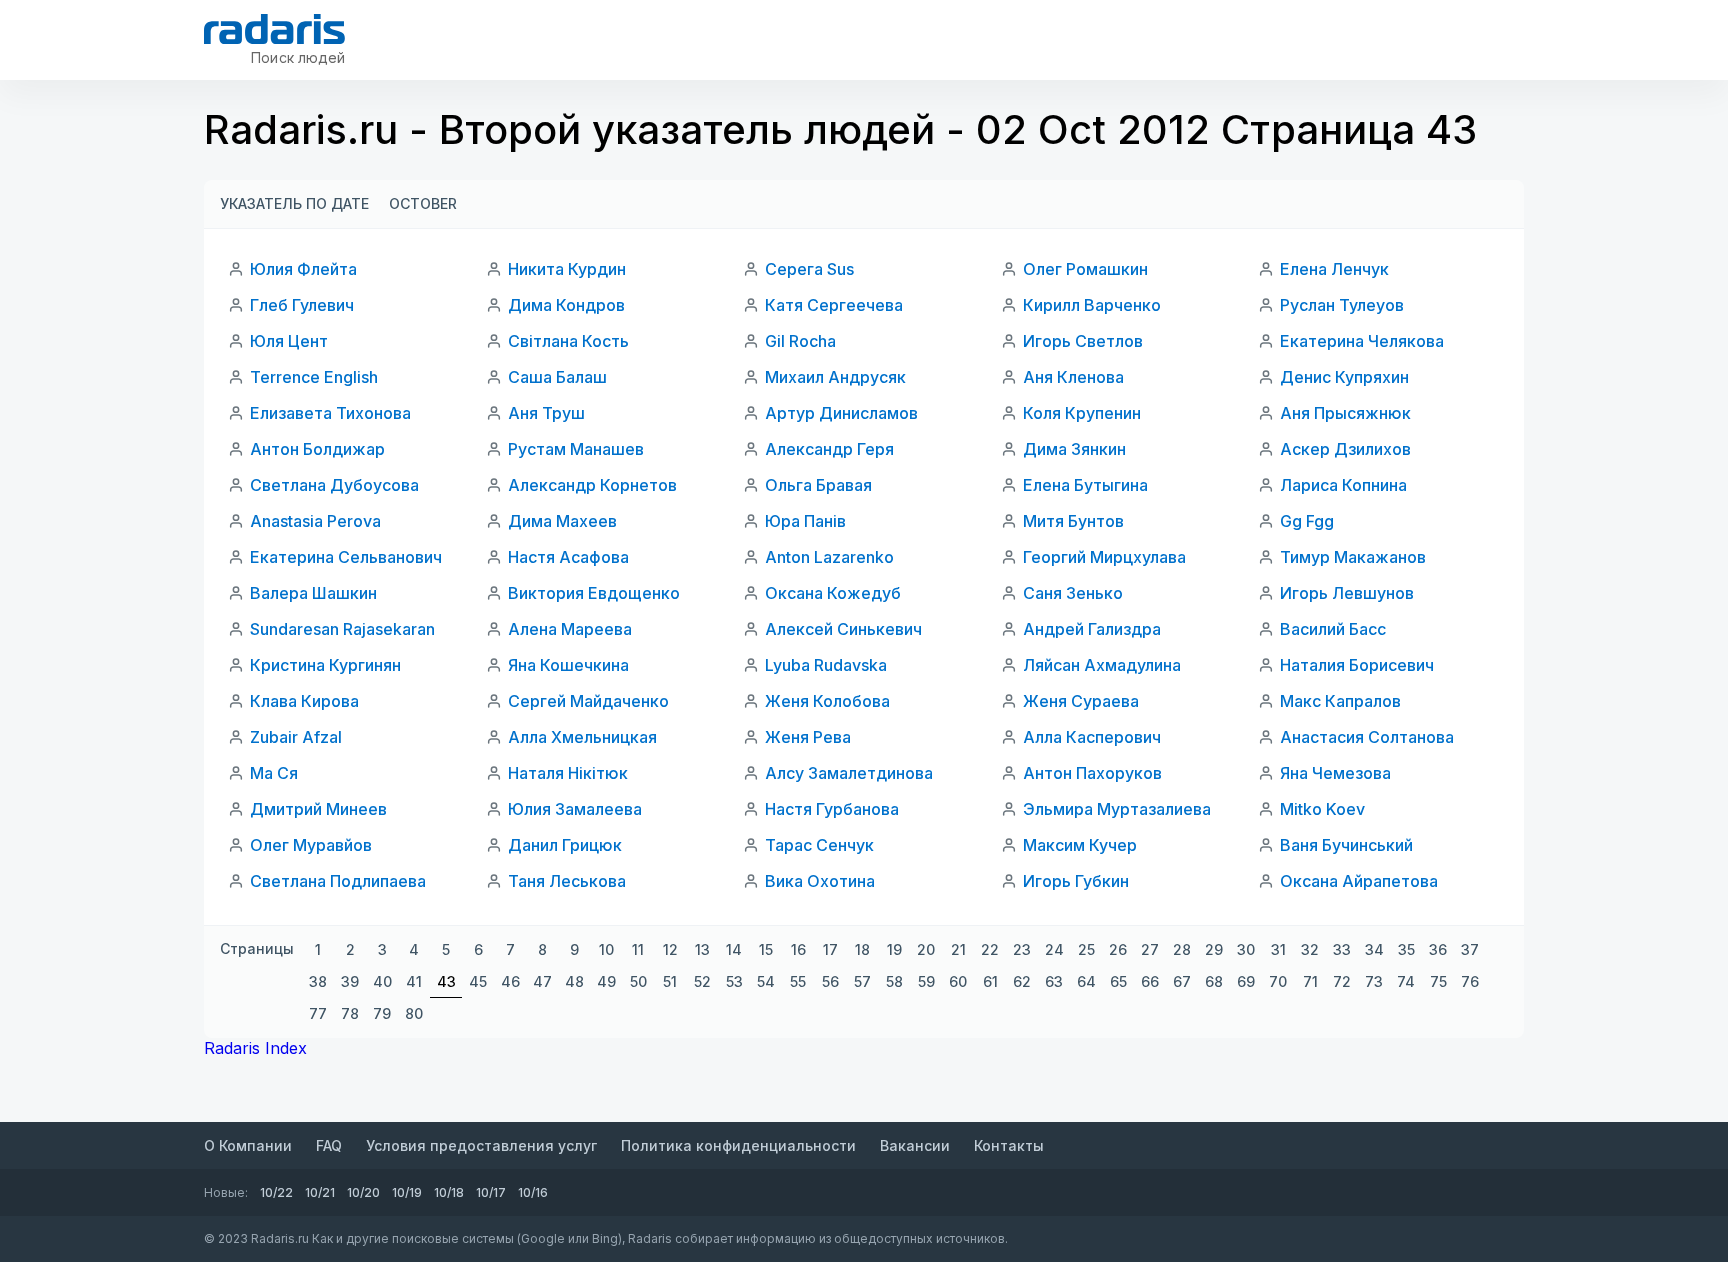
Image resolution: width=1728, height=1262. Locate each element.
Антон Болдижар (317, 449)
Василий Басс (1333, 629)
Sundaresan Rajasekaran (342, 629)
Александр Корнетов (592, 485)
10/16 (533, 1192)
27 (1150, 949)
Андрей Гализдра (1092, 629)
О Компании (248, 1145)
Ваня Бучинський (1346, 845)
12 (670, 949)
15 (766, 949)
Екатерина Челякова (1362, 341)
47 (542, 981)
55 (798, 981)
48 (574, 981)
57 (862, 981)
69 (1246, 981)
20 (926, 949)
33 (1342, 949)
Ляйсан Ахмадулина (1102, 665)
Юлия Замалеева (575, 809)
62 (1022, 981)
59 (926, 981)
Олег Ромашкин (1085, 269)
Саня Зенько (1073, 593)
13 (702, 949)
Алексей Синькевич (843, 629)
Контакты (1009, 1145)
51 (670, 981)
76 (1470, 981)
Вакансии (915, 1145)
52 (702, 981)
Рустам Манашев (576, 449)
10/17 (491, 1192)
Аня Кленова (1073, 377)
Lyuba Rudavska (826, 665)
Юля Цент (289, 341)
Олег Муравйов (311, 845)
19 (894, 949)
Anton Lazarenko (829, 557)
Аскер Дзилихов (1345, 449)
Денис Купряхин (1344, 377)
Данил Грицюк (565, 845)
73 (1374, 981)
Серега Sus (809, 269)
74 (1406, 981)
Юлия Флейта (303, 269)
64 (1086, 981)
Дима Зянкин (1074, 449)
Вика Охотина (820, 881)
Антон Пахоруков (1092, 773)
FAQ (329, 1145)
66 (1150, 981)
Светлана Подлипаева (338, 881)
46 (510, 981)
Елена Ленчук (1334, 269)
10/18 (449, 1192)
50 (638, 981)
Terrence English (314, 377)
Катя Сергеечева (834, 305)
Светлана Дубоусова (334, 485)
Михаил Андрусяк (835, 377)
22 (990, 949)
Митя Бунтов (1073, 521)
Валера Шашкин (313, 593)
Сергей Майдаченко (588, 701)
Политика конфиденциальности (738, 1145)
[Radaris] (274, 29)
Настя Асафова (568, 557)
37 (1470, 949)
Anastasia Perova (315, 521)
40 (382, 981)
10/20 (363, 1192)
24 (1054, 949)
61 (990, 981)
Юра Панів (805, 521)
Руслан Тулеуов (1342, 305)
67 (1182, 981)
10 (606, 949)
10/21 (320, 1192)
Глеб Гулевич (302, 305)
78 (350, 1013)
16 (798, 949)
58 (894, 981)
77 (318, 1013)
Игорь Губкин (1076, 881)
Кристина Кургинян (325, 665)
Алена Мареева (570, 629)
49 (606, 981)
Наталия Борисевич (1357, 665)
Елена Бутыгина (1085, 485)
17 (830, 949)
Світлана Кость (568, 341)
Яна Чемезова (1335, 773)
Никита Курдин (567, 269)
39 (350, 981)
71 (1310, 981)
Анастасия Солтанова (1367, 737)
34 (1374, 949)
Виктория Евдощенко (594, 593)
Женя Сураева (1081, 701)
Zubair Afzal (296, 737)
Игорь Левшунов (1347, 593)
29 (1214, 949)
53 (734, 981)
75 (1438, 981)
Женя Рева (808, 737)
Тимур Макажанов (1353, 557)
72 (1342, 981)
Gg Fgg (1307, 521)
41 (414, 981)
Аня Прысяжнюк (1345, 413)
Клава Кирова (304, 701)
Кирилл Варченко (1092, 305)
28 (1182, 949)
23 (1022, 949)
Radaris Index (255, 1048)
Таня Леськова (567, 881)
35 (1406, 949)
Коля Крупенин (1082, 413)
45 (478, 981)
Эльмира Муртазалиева (1117, 809)
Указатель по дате (294, 203)
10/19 (407, 1192)
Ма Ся (274, 773)
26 (1118, 949)
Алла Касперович (1092, 737)
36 (1438, 949)
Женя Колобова (827, 701)
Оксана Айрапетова (1359, 881)
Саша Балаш (557, 377)
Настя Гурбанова (832, 809)
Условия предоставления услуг (481, 1145)
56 (830, 981)
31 (1278, 949)
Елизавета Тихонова (330, 413)
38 (318, 981)
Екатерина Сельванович (346, 557)
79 (382, 1013)
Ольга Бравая (818, 485)
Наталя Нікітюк (568, 773)
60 (958, 981)
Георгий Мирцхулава (1104, 557)
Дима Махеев (562, 521)
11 (638, 949)
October (423, 203)
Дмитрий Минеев (318, 809)
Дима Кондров (566, 305)
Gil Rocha (800, 341)
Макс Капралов (1340, 701)
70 (1278, 981)
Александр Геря (829, 449)
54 (766, 981)
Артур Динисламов (841, 413)
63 (1054, 981)
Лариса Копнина (1343, 485)
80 (414, 1013)
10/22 (276, 1192)
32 (1310, 949)
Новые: (226, 1192)
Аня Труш (546, 413)
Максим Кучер (1080, 845)
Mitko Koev (1322, 809)
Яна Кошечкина (568, 665)
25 (1086, 949)
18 (862, 949)
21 (958, 949)
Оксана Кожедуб (833, 593)
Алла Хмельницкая (582, 737)
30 (1246, 949)
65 (1118, 981)
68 (1214, 981)
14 (734, 949)
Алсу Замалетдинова (849, 773)
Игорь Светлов (1083, 341)
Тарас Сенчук (819, 845)
